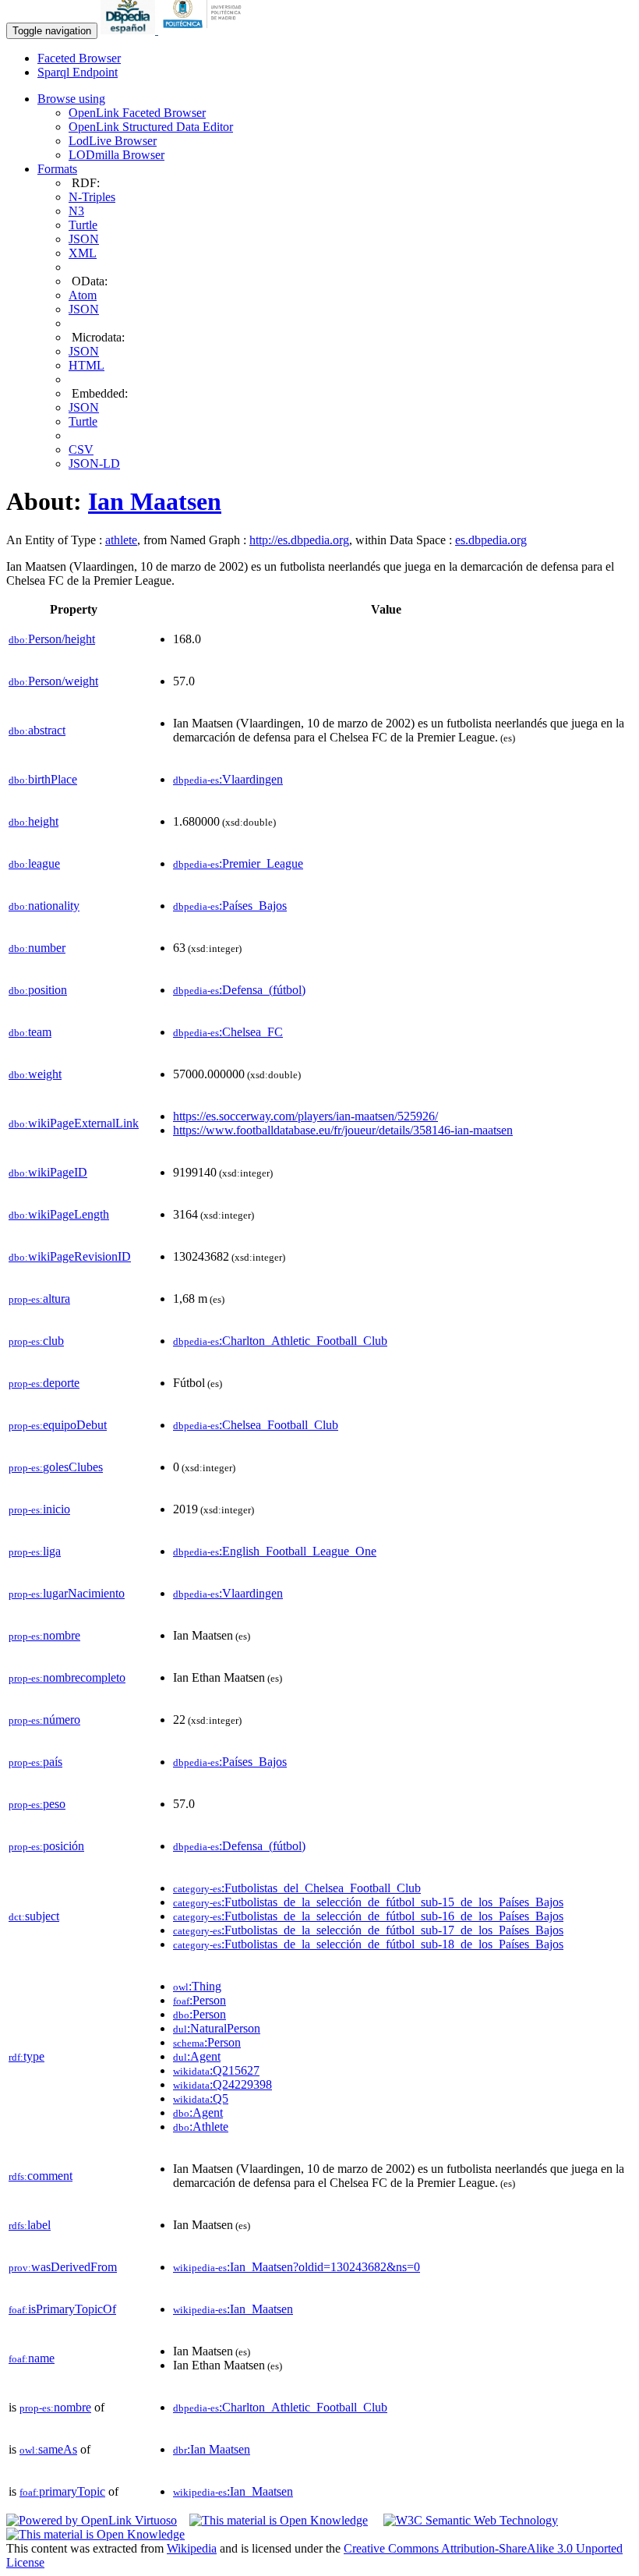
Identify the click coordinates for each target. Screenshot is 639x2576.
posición (46, 1846)
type (26, 2056)
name (32, 2358)
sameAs (48, 2449)
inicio (39, 1509)
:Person (199, 2000)
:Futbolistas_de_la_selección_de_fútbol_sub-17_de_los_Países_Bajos (368, 1930)
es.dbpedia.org (491, 540)
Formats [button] (57, 169)
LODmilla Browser (117, 155)
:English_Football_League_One (275, 1551)
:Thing (197, 1986)
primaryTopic (62, 2491)
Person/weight (53, 681)
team (30, 1032)
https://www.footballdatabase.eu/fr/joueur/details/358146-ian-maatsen (343, 1130)
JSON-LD (94, 464)
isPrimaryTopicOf (62, 2309)
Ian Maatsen (155, 501)
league (34, 863)
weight (35, 1074)
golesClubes (56, 1467)
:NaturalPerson (217, 2028)
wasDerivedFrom (63, 2267)
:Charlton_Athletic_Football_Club (280, 1341)
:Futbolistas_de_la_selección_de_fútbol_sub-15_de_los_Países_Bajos (368, 1902)
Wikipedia (192, 2548)
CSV (81, 449)
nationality (44, 906)
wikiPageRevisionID (70, 1256)
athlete (121, 540)
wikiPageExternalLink (74, 1123)
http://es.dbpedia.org (299, 540)
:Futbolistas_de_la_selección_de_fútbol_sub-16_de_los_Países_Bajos (368, 1916)
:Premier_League (238, 863)
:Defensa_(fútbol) (239, 990)
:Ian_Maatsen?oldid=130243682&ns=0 (297, 2267)
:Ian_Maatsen (233, 2309)
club (36, 1341)
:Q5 (201, 2098)
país (35, 1762)
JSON (84, 239)
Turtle (83, 225)
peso (37, 1804)
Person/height (52, 639)
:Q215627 (216, 2070)
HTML (86, 365)
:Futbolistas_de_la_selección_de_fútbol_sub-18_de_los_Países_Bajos (368, 1944)
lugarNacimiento (67, 1593)
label (30, 2225)
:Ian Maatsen (212, 2449)
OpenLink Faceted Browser (137, 113)
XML (83, 253)
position (38, 990)
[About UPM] (205, 30)
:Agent (197, 2056)
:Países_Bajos (230, 906)
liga (35, 1551)
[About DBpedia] (129, 30)
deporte (44, 1383)
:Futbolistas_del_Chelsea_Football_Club (297, 1888)
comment (41, 2176)
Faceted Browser (79, 58)
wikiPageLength (59, 1214)
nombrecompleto (67, 1677)
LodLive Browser (113, 141)
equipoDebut (58, 1425)
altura (39, 1299)
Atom (83, 295)
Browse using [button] (71, 99)
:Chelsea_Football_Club (256, 1425)
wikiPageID (48, 1172)
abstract (37, 730)
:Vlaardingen (228, 779)
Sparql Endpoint (78, 72)
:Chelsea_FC (228, 1032)
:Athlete (201, 2127)
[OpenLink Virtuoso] (92, 2520)
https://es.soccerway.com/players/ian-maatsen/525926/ (305, 1116)
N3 (76, 211)
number (37, 948)
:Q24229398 (222, 2084)
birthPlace (43, 779)
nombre (44, 1635)
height (34, 821)
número (44, 1720)
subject (34, 1916)
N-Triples (92, 197)
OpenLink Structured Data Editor (151, 127)
